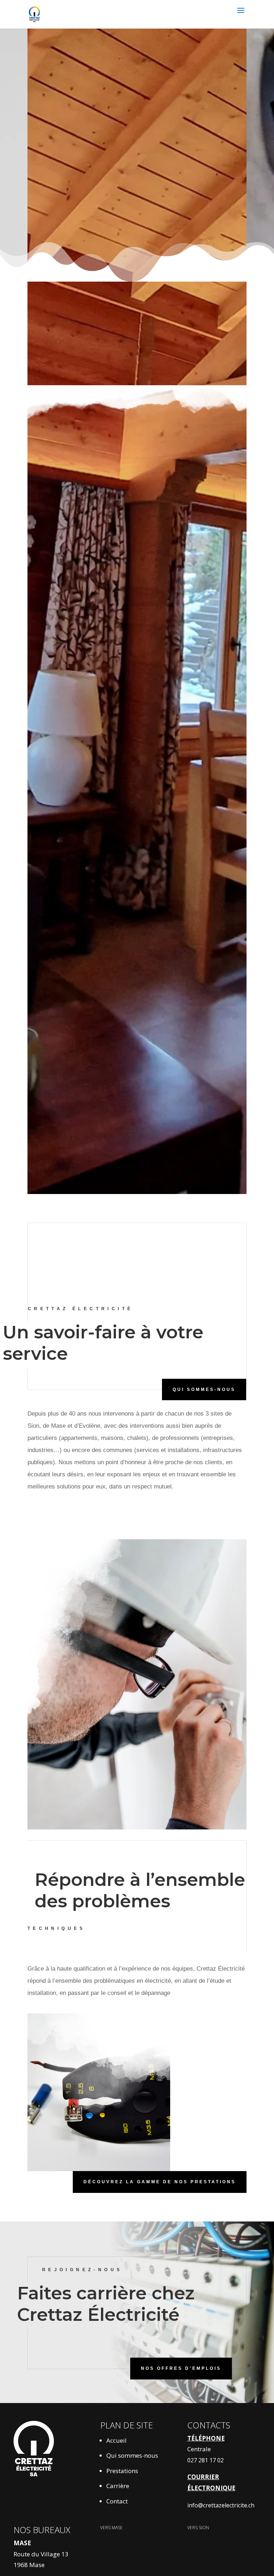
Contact (117, 2501)
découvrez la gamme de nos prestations (160, 2182)
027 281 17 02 (205, 2460)
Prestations (122, 2471)
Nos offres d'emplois (181, 2368)
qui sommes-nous (204, 1389)
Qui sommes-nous (132, 2455)
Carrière (118, 2486)
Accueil (116, 2440)
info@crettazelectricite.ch (221, 2505)
